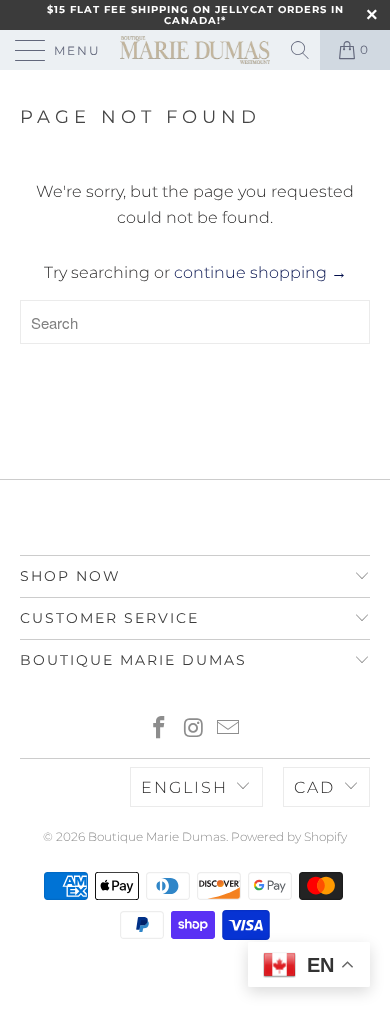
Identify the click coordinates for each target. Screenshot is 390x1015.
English (184, 787)
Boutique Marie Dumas (157, 836)
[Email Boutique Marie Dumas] (229, 729)
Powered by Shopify (289, 836)
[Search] (301, 50)
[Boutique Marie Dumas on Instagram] (194, 729)
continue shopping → (260, 272)
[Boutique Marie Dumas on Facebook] (159, 729)
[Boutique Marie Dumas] (195, 50)
